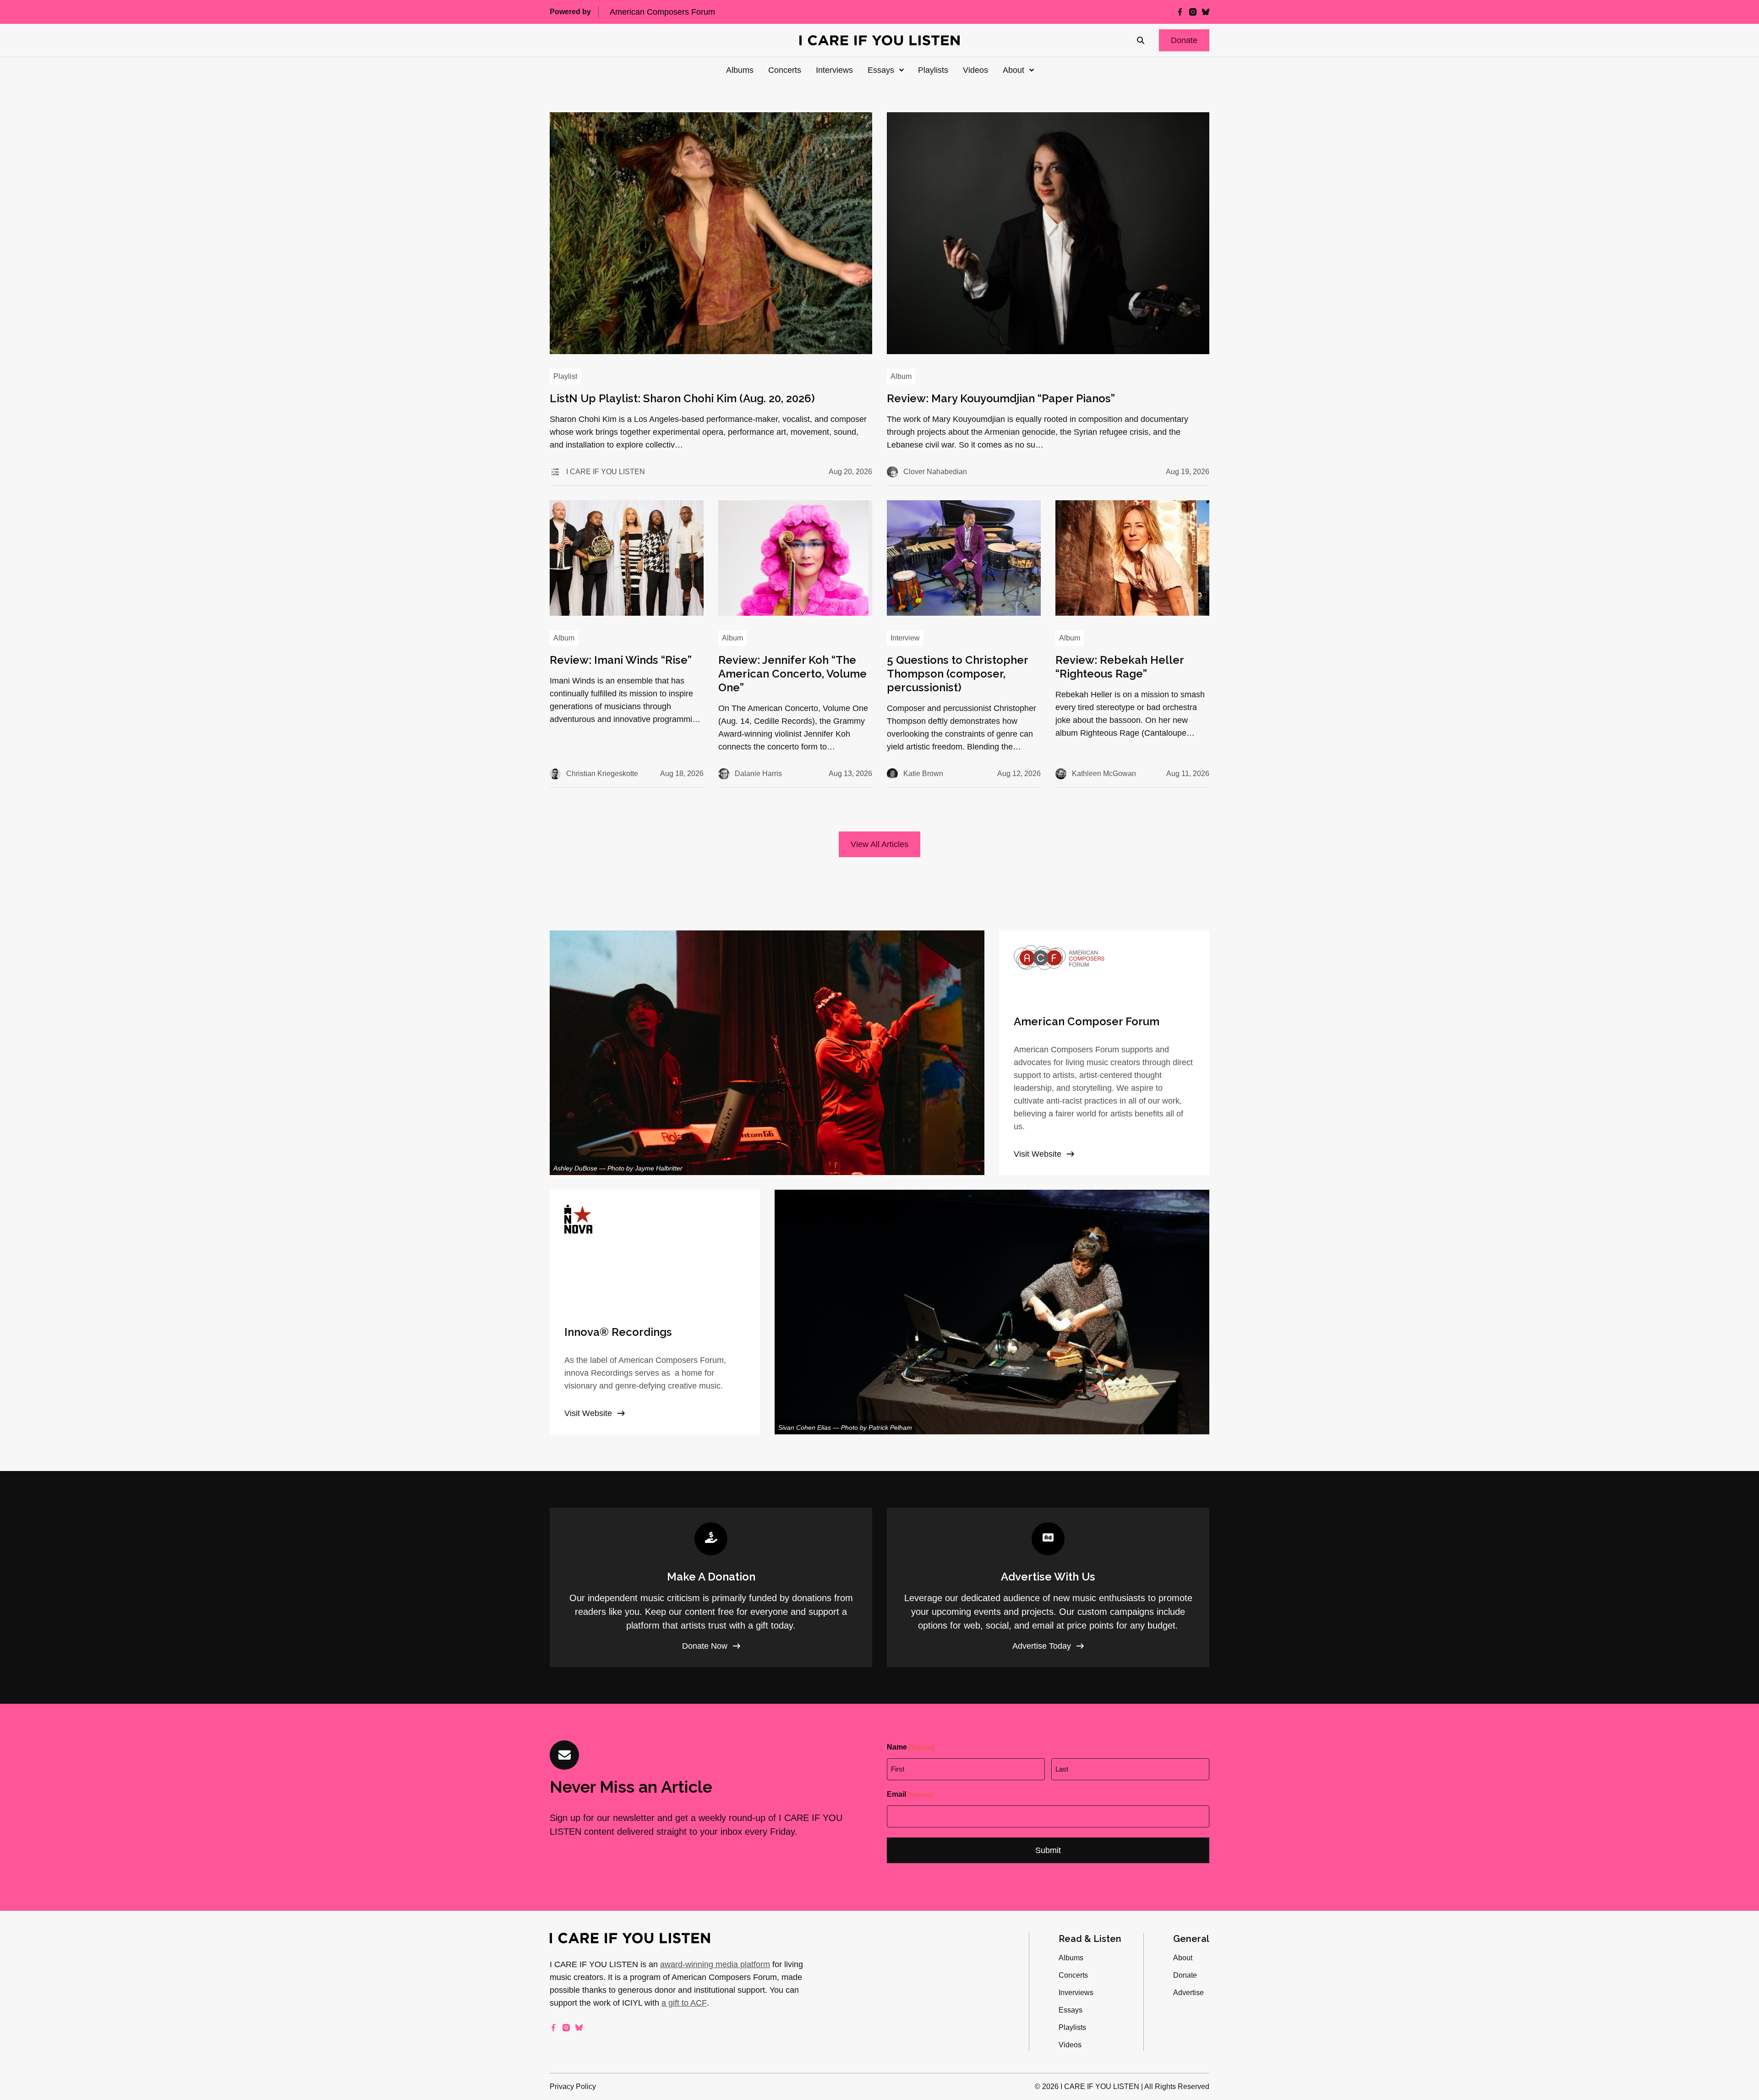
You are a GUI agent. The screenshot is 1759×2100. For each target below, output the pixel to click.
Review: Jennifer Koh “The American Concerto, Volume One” (792, 674)
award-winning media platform (715, 1964)
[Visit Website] (1104, 1053)
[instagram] (1193, 12)
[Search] (1141, 40)
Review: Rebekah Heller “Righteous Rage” (1120, 667)
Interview (905, 638)
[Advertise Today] (1048, 1587)
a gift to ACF (684, 2003)
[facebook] (1180, 12)
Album (901, 376)
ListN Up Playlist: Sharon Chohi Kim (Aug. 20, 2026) (682, 398)
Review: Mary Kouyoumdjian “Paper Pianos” (1001, 398)
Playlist (565, 376)
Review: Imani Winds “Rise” (621, 660)
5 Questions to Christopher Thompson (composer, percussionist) (957, 674)
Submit (1048, 1850)
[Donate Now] (711, 1587)
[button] (1184, 40)
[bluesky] (1206, 12)
